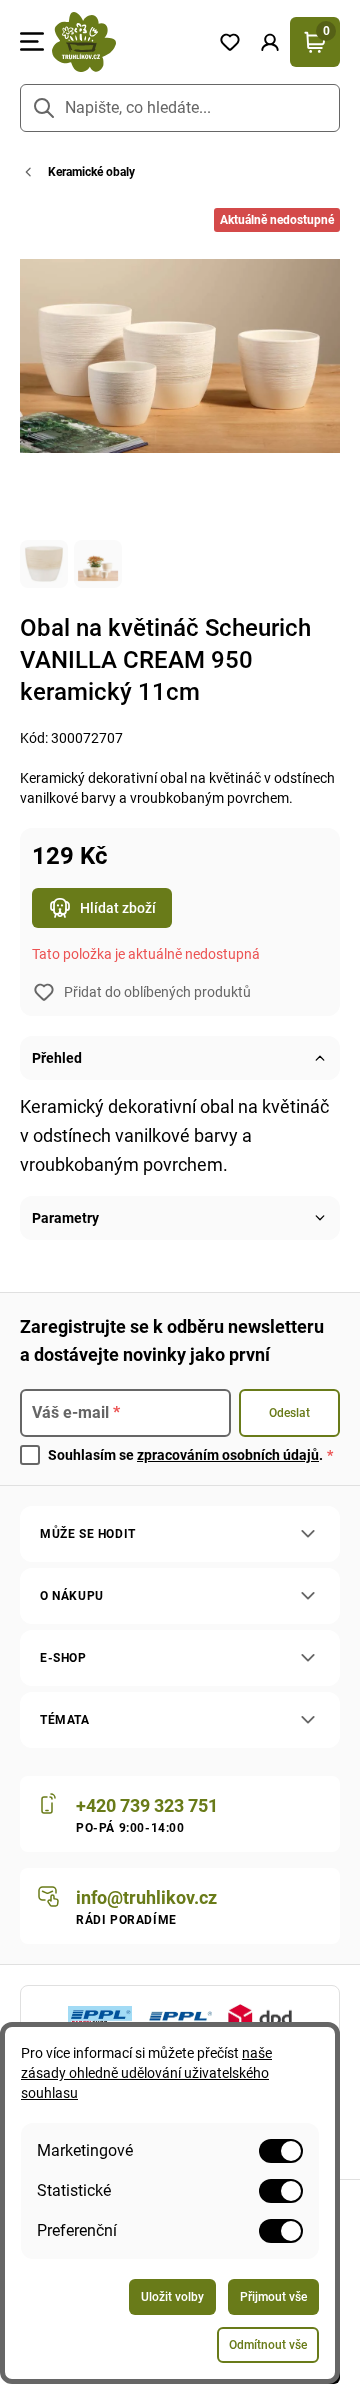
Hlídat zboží (118, 908)
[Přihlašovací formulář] (270, 42)
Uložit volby (172, 2297)
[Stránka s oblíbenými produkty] (230, 42)
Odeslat (289, 1413)
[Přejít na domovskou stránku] (127, 42)
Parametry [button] (65, 1218)
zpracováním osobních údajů (228, 1455)
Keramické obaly (91, 172)
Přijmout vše (273, 2297)
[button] (270, 42)
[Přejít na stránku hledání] (44, 108)
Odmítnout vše (268, 2345)
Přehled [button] (57, 1058)
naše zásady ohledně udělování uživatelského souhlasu (146, 2073)
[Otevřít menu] (32, 42)
